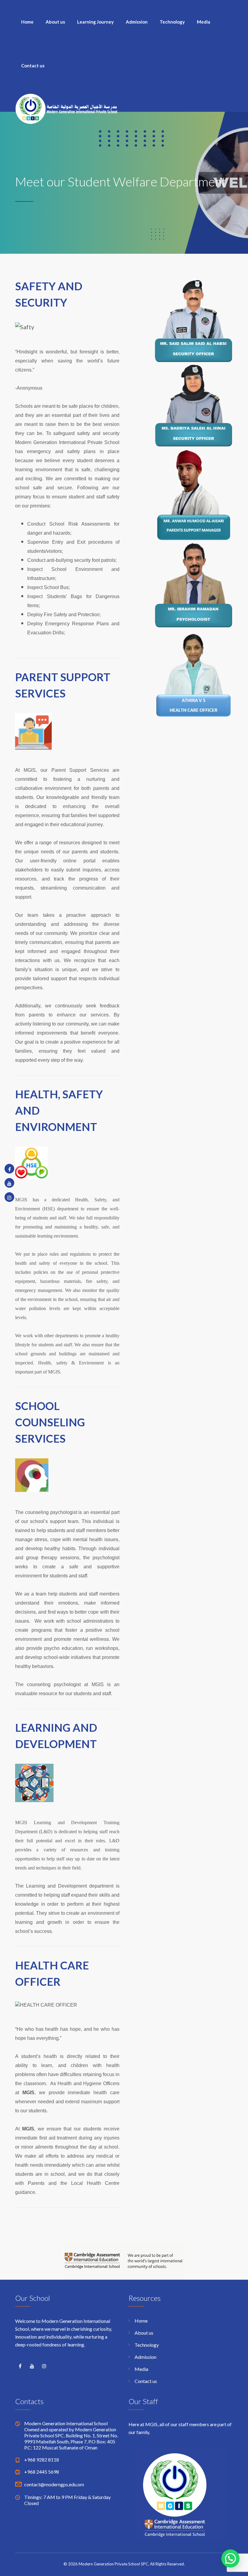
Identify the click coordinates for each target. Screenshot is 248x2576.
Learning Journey (95, 22)
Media (204, 22)
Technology (172, 22)
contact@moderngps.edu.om (54, 2484)
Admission (137, 22)
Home (27, 22)
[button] (230, 2558)
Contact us (33, 66)
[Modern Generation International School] (67, 108)
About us (55, 22)
